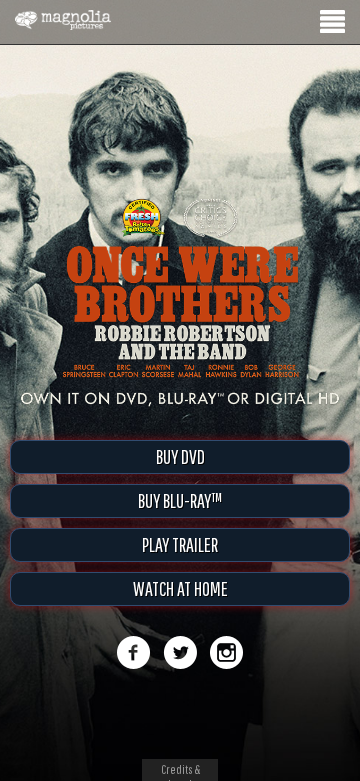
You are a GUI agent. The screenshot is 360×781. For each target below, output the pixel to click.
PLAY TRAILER (180, 544)
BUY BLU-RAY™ (180, 500)
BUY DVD (180, 456)
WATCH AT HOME (180, 588)
